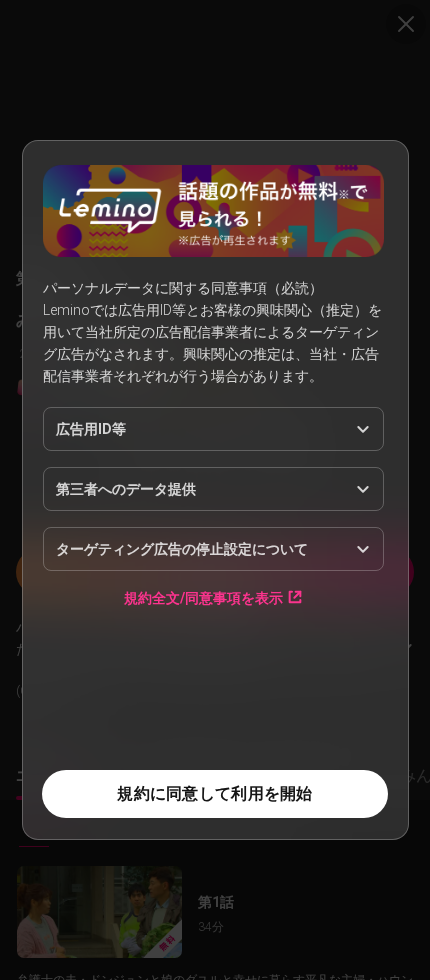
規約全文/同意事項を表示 (203, 597)
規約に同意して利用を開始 (214, 793)
